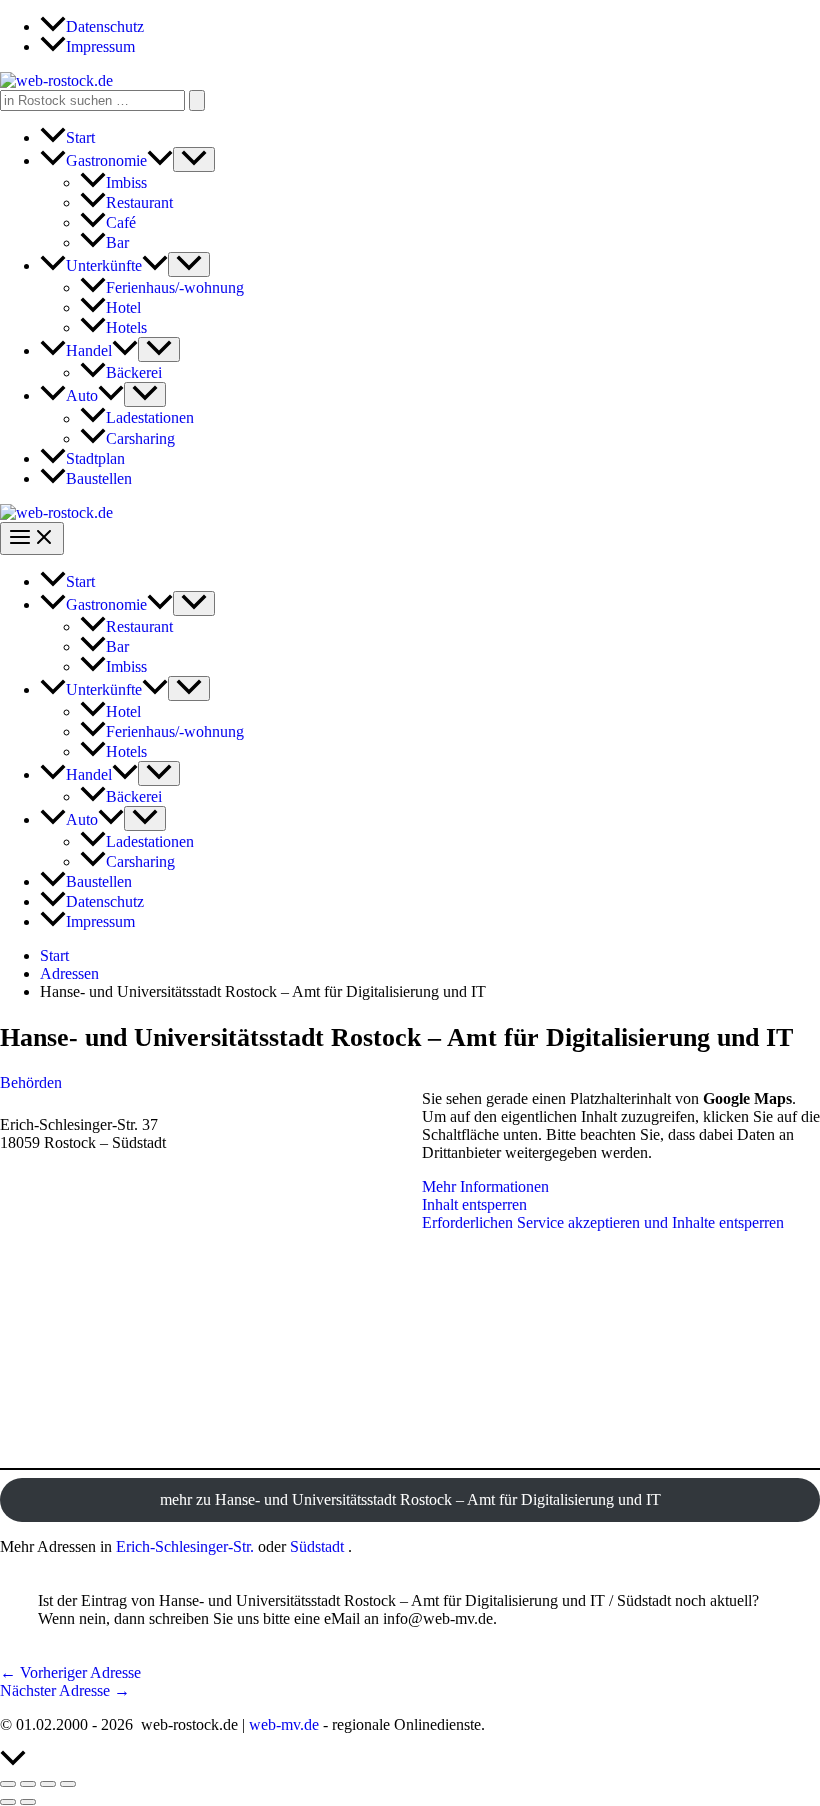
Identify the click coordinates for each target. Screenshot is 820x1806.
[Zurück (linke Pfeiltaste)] (8, 1802)
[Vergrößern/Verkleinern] (8, 1784)
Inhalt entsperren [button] (474, 1204)
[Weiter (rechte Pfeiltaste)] (28, 1802)
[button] (160, 160)
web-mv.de (284, 1724)
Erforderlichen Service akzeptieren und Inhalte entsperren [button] (603, 1222)
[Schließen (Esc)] (68, 1784)
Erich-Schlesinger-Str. (185, 1546)
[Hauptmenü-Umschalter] (32, 538)
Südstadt (317, 1546)
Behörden (31, 1082)
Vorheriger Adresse (70, 1672)
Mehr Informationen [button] (485, 1186)
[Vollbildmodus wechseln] (28, 1784)
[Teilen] (48, 1784)
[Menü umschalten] (194, 159)
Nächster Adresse (65, 1690)
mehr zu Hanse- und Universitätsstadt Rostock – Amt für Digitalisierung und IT (410, 1499)
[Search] (197, 100)
